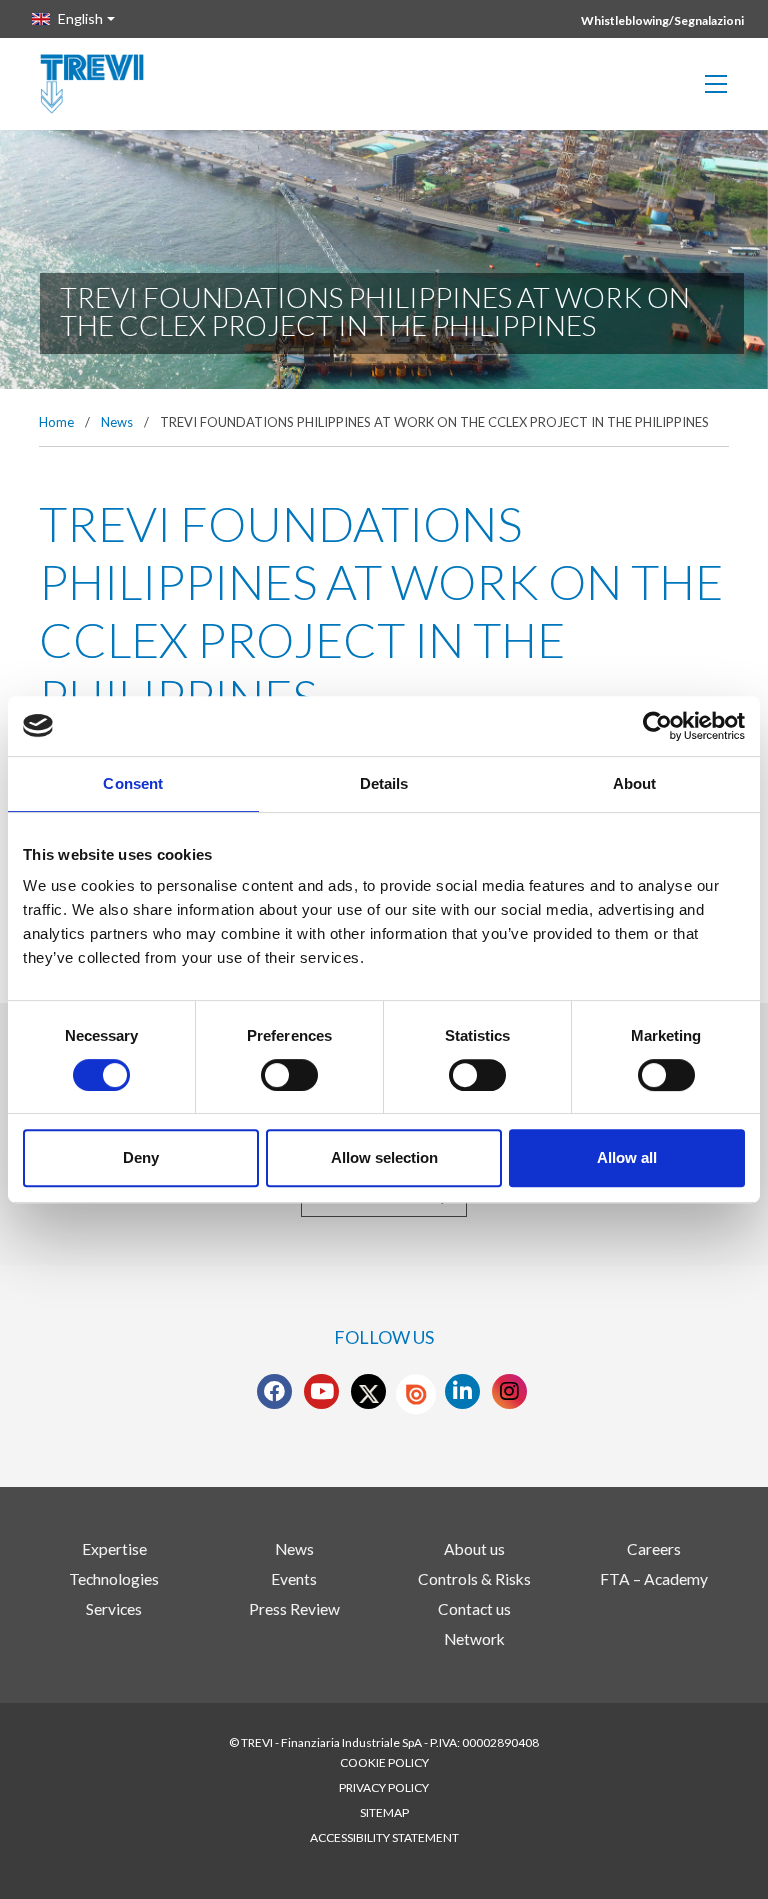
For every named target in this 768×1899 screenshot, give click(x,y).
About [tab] (635, 783)
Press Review (294, 1609)
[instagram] (509, 1392)
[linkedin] (462, 1392)
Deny (141, 1157)
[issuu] (416, 1394)
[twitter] (369, 1392)
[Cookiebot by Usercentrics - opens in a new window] (657, 726)
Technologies (114, 1579)
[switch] (289, 1075)
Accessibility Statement (384, 1837)
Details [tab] (384, 783)
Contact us (474, 1609)
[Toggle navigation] (716, 84)
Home (56, 422)
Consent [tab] (133, 783)
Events (294, 1579)
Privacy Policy (384, 1787)
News (117, 422)
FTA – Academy (654, 1579)
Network (474, 1639)
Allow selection (384, 1157)
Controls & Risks (474, 1579)
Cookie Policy (384, 1762)
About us (474, 1549)
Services (114, 1609)
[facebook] (274, 1392)
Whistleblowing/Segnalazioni (662, 20)
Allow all (627, 1157)
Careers (654, 1549)
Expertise (114, 1549)
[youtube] (322, 1392)
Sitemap (384, 1812)
